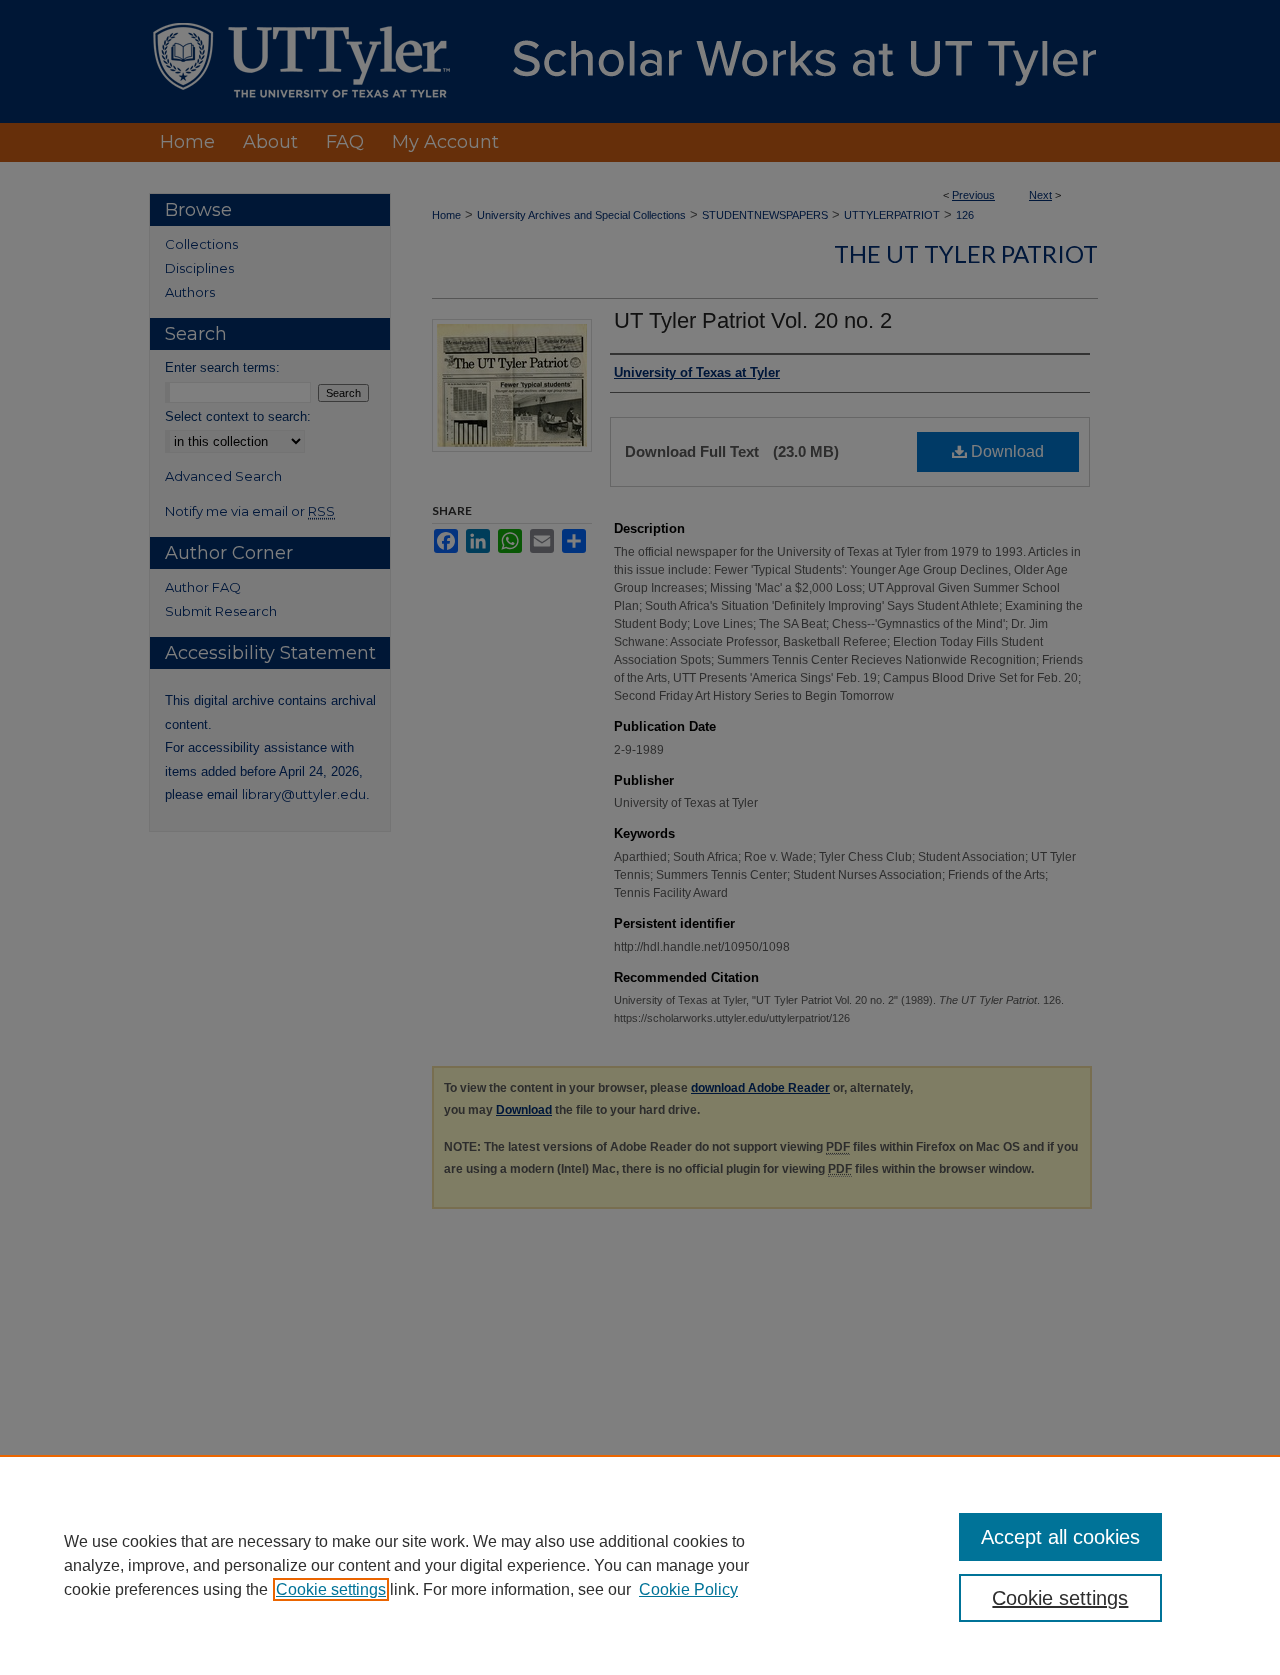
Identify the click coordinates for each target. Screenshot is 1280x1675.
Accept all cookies (1060, 1537)
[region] (640, 1565)
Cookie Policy (688, 1589)
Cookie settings (331, 1589)
